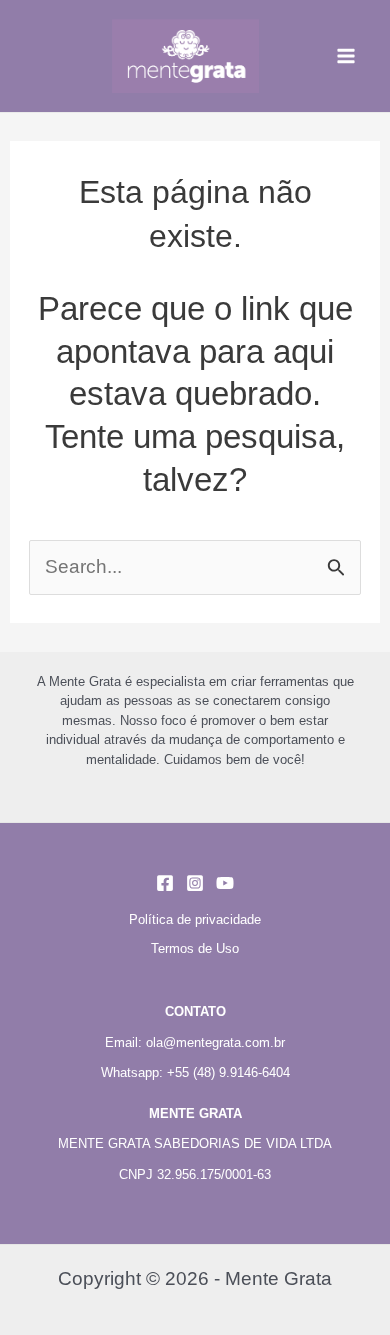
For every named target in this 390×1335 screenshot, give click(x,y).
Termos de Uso (195, 948)
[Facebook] (165, 883)
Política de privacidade (195, 919)
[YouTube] (225, 883)
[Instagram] (195, 883)
